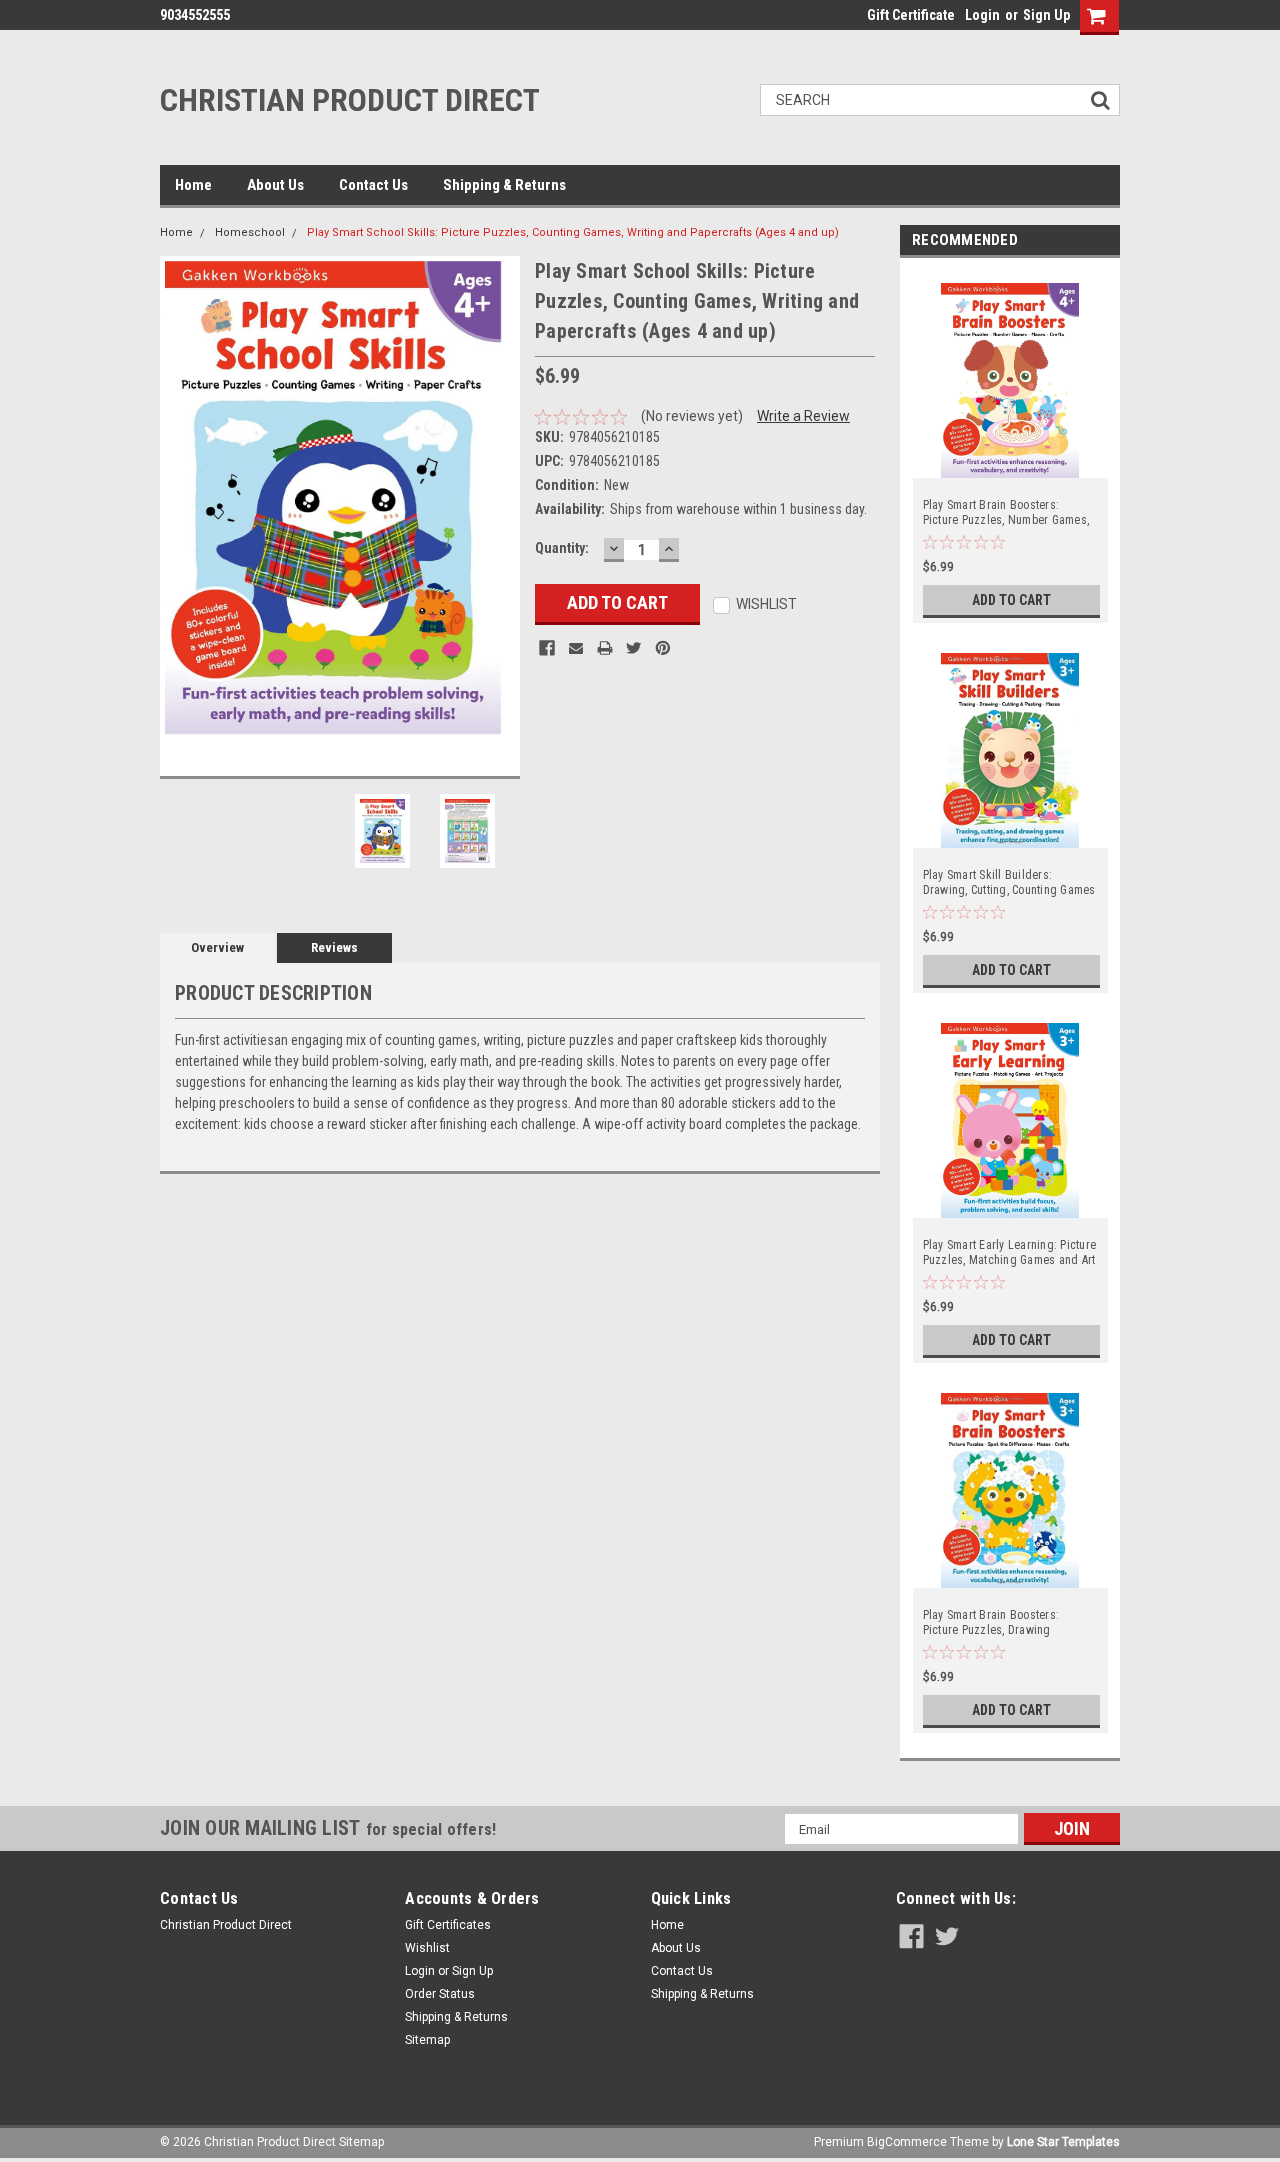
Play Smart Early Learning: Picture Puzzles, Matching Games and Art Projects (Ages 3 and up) (1010, 1253)
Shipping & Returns (504, 185)
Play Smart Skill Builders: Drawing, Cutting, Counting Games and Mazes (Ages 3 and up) (1009, 883)
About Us (275, 185)
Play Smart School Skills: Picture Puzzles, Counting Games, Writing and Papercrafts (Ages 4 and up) (573, 232)
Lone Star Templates (1063, 2142)
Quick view (1010, 464)
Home (193, 185)
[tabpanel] (1010, 445)
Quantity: (562, 548)
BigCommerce (907, 2142)
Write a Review (803, 416)
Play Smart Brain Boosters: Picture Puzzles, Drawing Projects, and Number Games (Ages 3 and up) (998, 1623)
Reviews (334, 947)
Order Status (440, 1994)
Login (982, 15)
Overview (217, 947)
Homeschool (250, 232)
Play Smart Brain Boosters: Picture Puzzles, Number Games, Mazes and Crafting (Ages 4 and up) (1006, 513)
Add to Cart (1011, 600)
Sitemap (427, 2040)
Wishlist (427, 1948)
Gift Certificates (448, 1925)
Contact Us (373, 185)
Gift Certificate (911, 15)
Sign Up (1046, 15)
